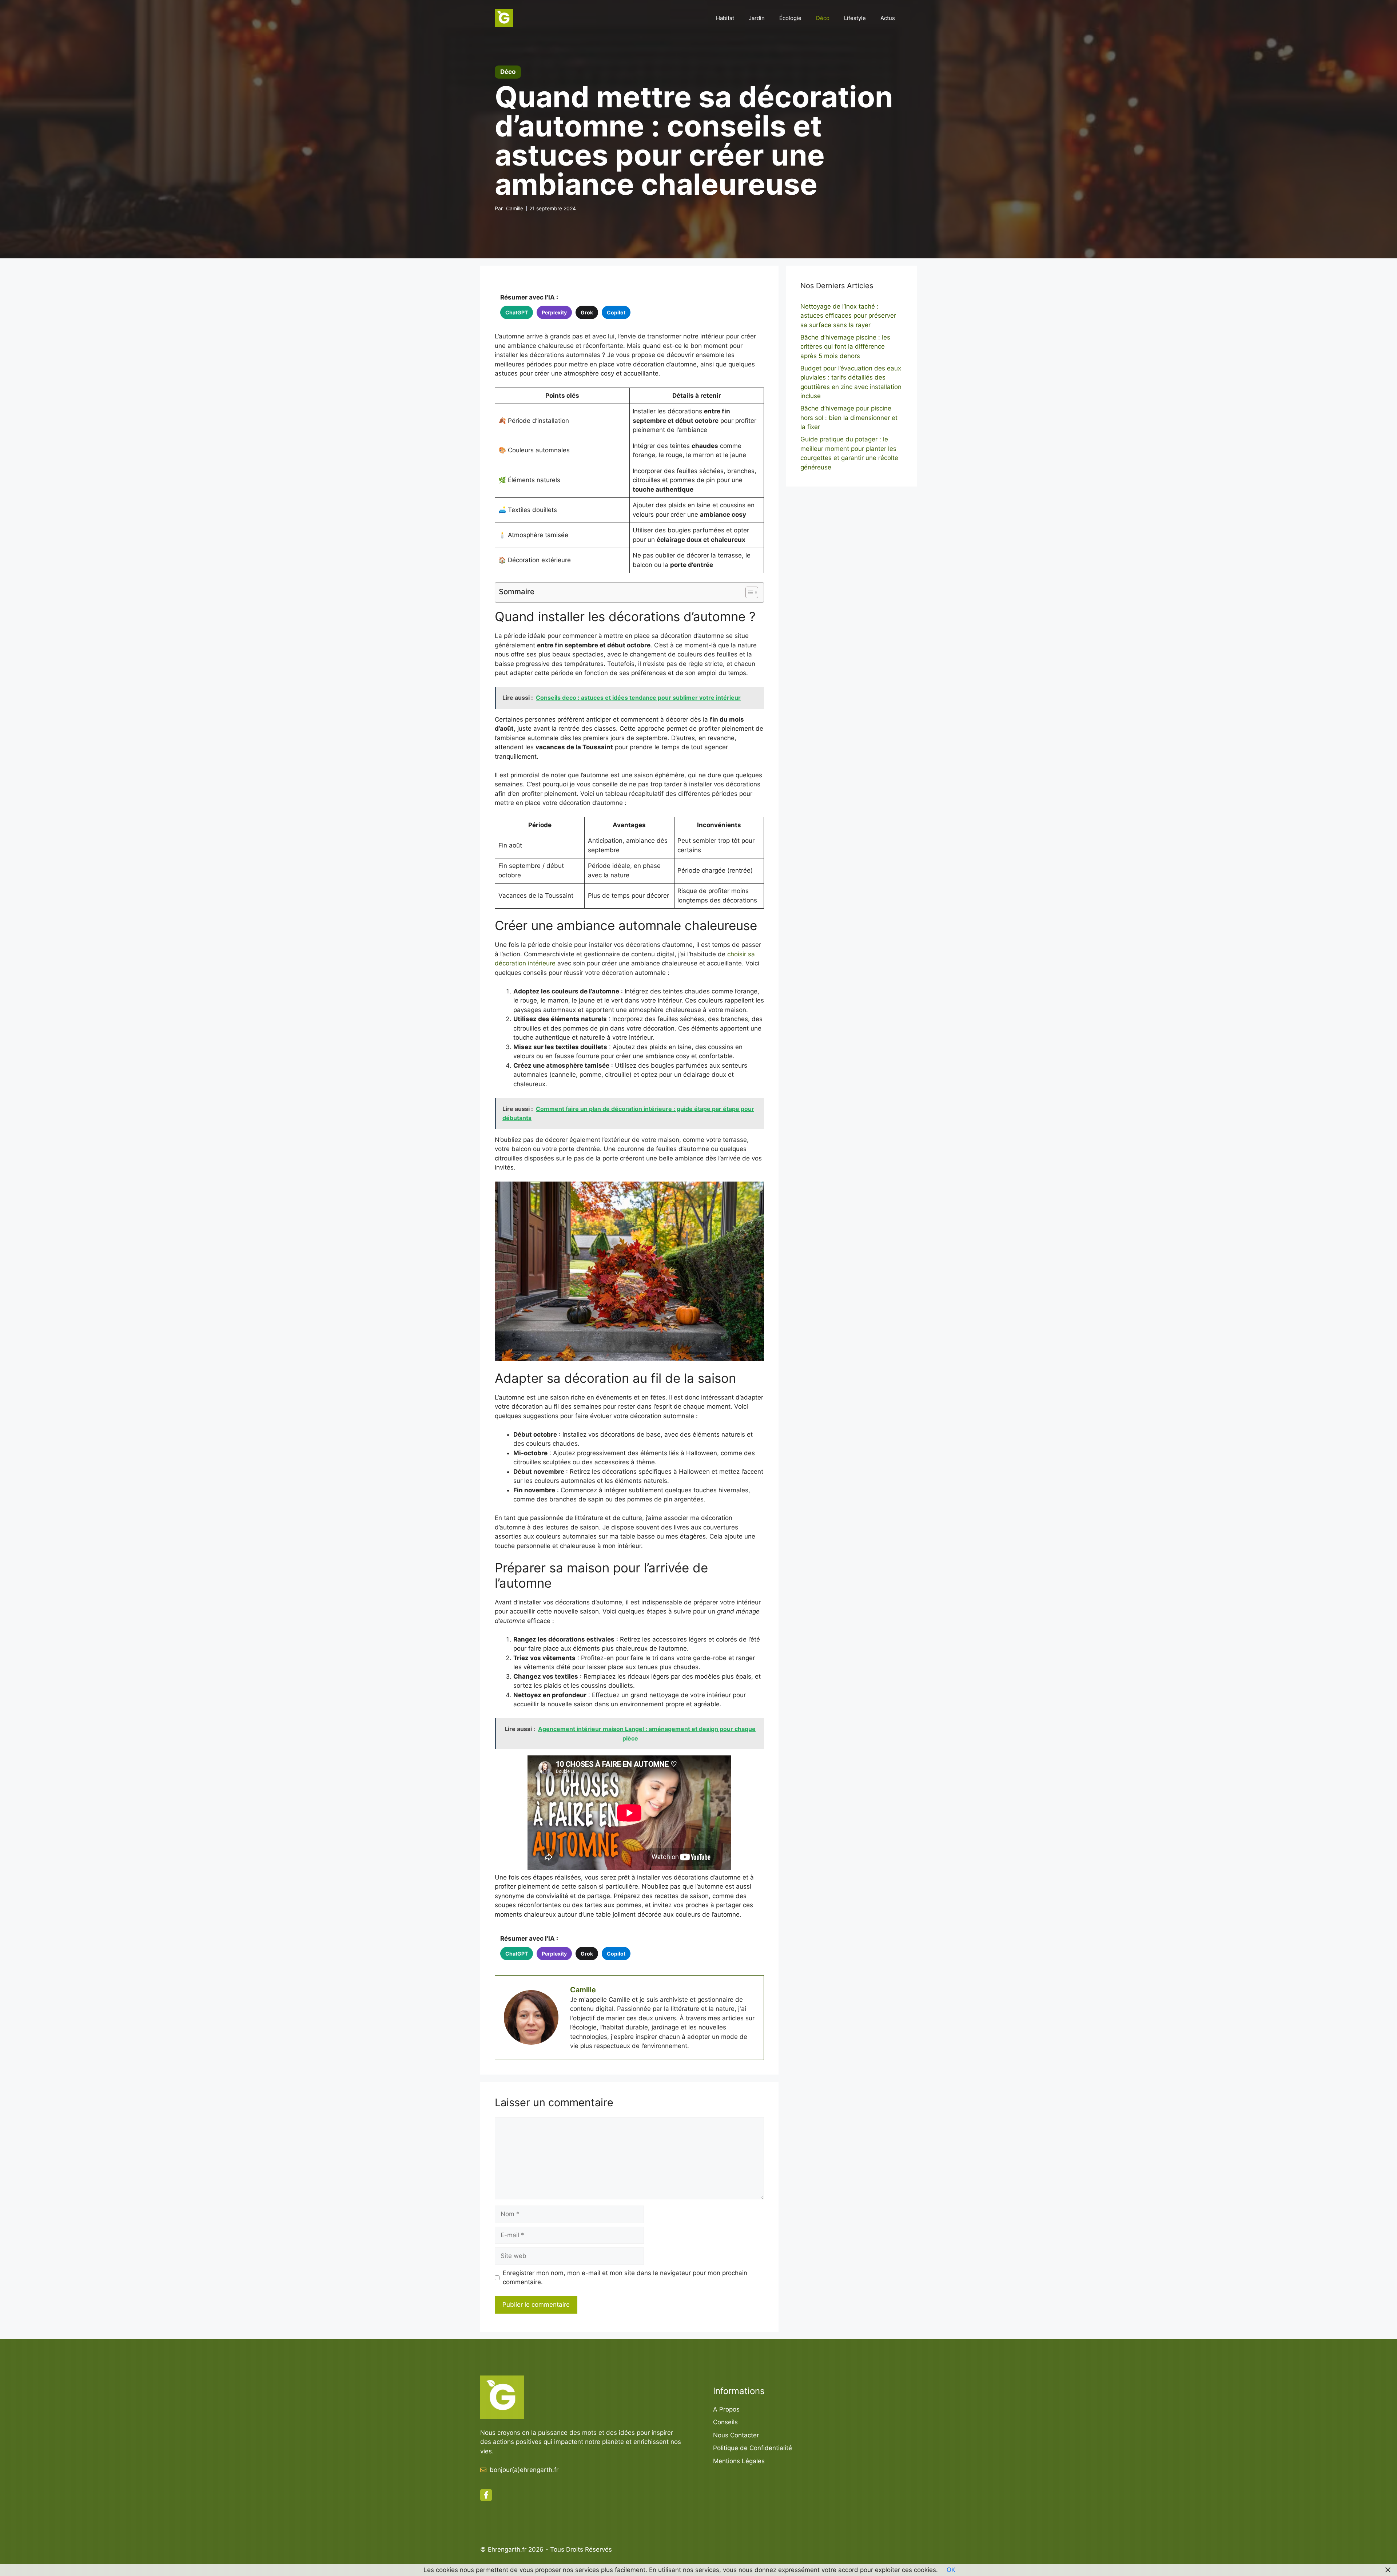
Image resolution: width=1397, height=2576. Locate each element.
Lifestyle (855, 18)
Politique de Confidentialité (753, 2448)
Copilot (616, 312)
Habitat (725, 18)
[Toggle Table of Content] (748, 592)
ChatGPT (517, 312)
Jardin (757, 18)
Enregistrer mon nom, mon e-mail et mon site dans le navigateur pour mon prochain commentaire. (625, 2278)
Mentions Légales (739, 2461)
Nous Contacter (736, 2435)
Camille (515, 208)
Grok (587, 312)
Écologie (790, 18)
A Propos (726, 2409)
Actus (888, 18)
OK (951, 2570)
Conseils (725, 2422)
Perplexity (554, 312)
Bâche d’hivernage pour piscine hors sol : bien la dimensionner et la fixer (849, 418)
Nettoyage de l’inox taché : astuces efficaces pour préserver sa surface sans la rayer (848, 316)
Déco (823, 18)
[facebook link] (486, 2495)
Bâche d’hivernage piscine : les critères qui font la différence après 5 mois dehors (845, 347)
